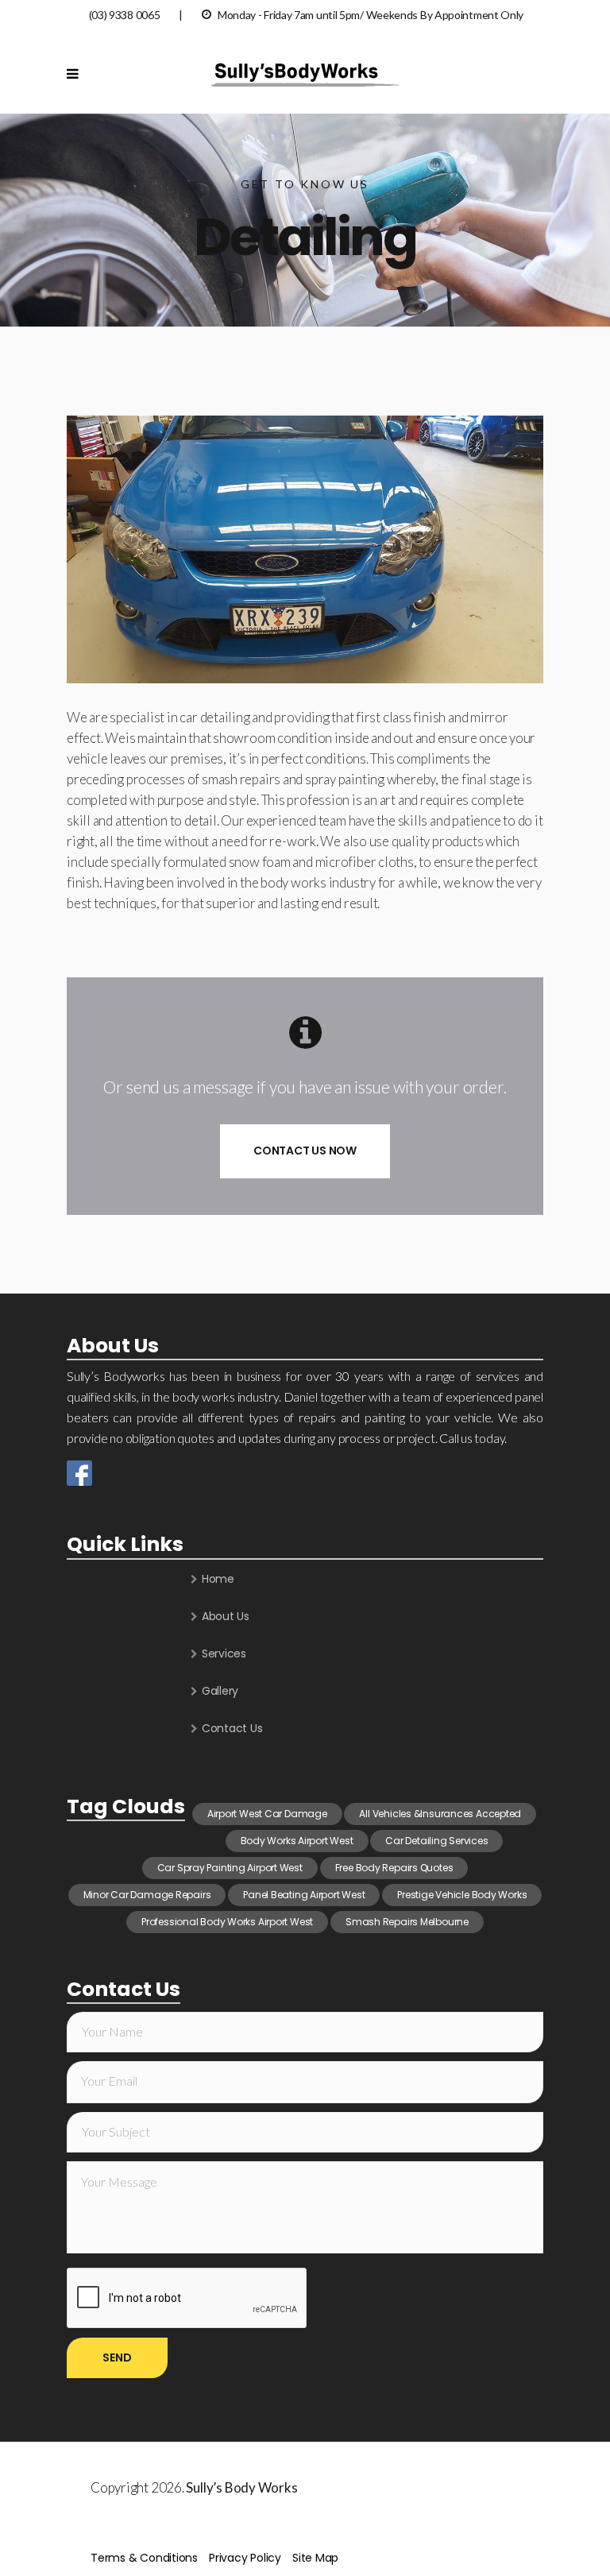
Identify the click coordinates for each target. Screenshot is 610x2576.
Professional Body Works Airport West (227, 1922)
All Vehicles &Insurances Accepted (440, 1814)
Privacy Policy (245, 2558)
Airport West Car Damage (267, 1814)
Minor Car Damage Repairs (147, 1895)
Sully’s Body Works (241, 2487)
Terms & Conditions (144, 2558)
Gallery (220, 1691)
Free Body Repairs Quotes (394, 1868)
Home (218, 1579)
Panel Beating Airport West (304, 1895)
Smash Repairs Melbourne (407, 1922)
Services (224, 1654)
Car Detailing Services (436, 1841)
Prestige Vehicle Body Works (462, 1895)
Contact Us (232, 1728)
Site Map (315, 2558)
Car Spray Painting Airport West (230, 1868)
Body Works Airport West (297, 1841)
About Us (226, 1616)
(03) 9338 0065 (125, 15)
